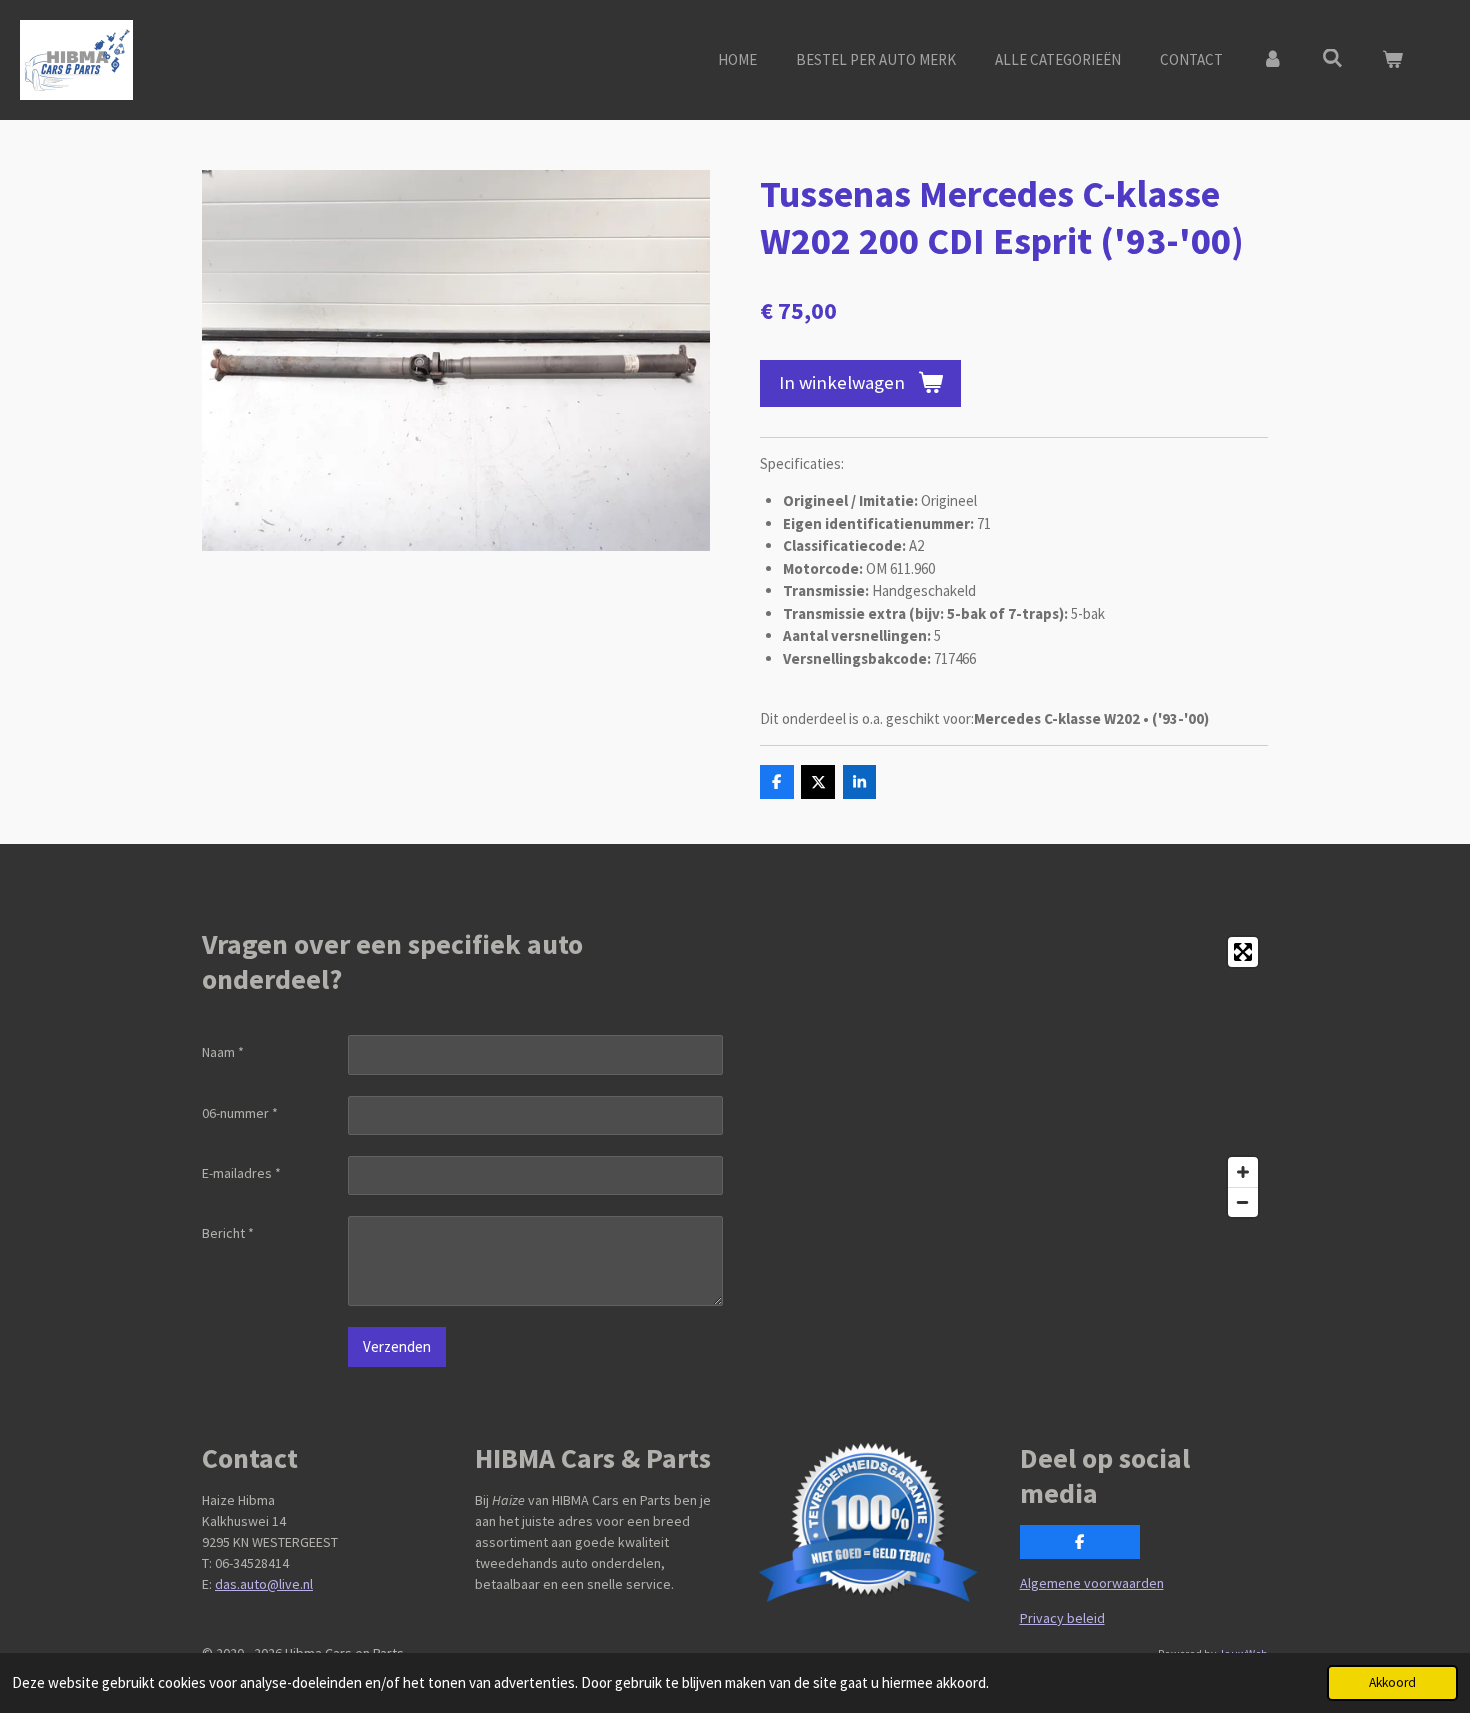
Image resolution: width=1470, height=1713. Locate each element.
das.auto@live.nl (264, 1584)
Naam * (223, 1052)
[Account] (1272, 60)
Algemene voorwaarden (1092, 1583)
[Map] (1007, 1077)
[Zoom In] (1243, 1172)
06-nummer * (240, 1113)
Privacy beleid (1062, 1618)
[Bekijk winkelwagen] (1392, 60)
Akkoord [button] (1392, 1682)
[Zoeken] (1332, 58)
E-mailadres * (241, 1173)
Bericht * (228, 1233)
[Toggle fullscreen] (1243, 952)
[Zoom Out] (1243, 1202)
